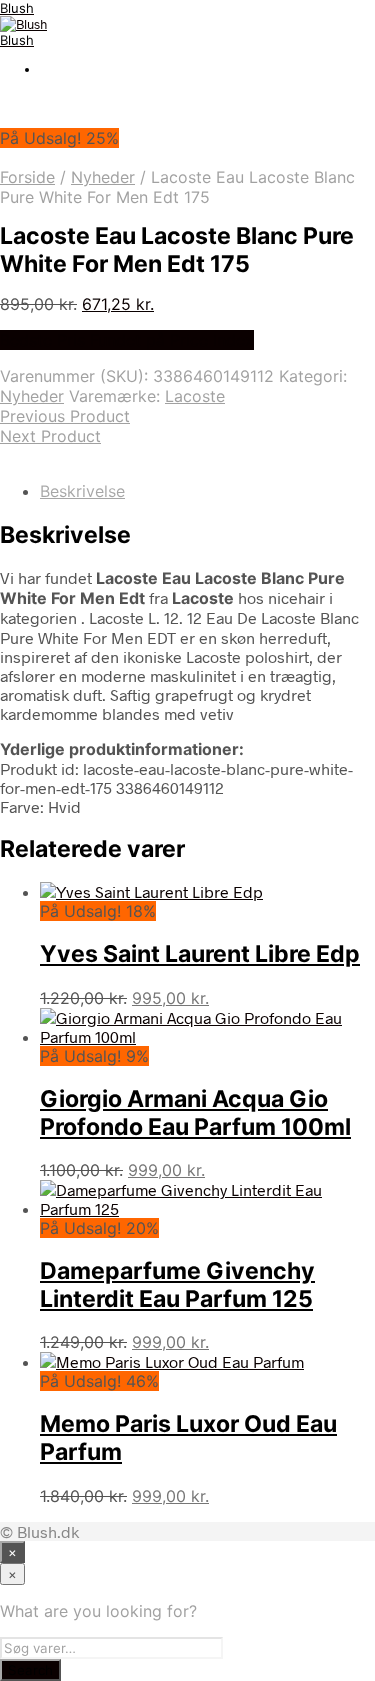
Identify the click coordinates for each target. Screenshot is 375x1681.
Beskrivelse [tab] (82, 491)
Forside (27, 177)
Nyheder (103, 177)
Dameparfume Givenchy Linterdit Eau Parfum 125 (177, 1285)
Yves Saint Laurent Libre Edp (200, 954)
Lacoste (195, 396)
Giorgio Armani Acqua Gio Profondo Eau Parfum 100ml (195, 1113)
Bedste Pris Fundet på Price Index (127, 340)
